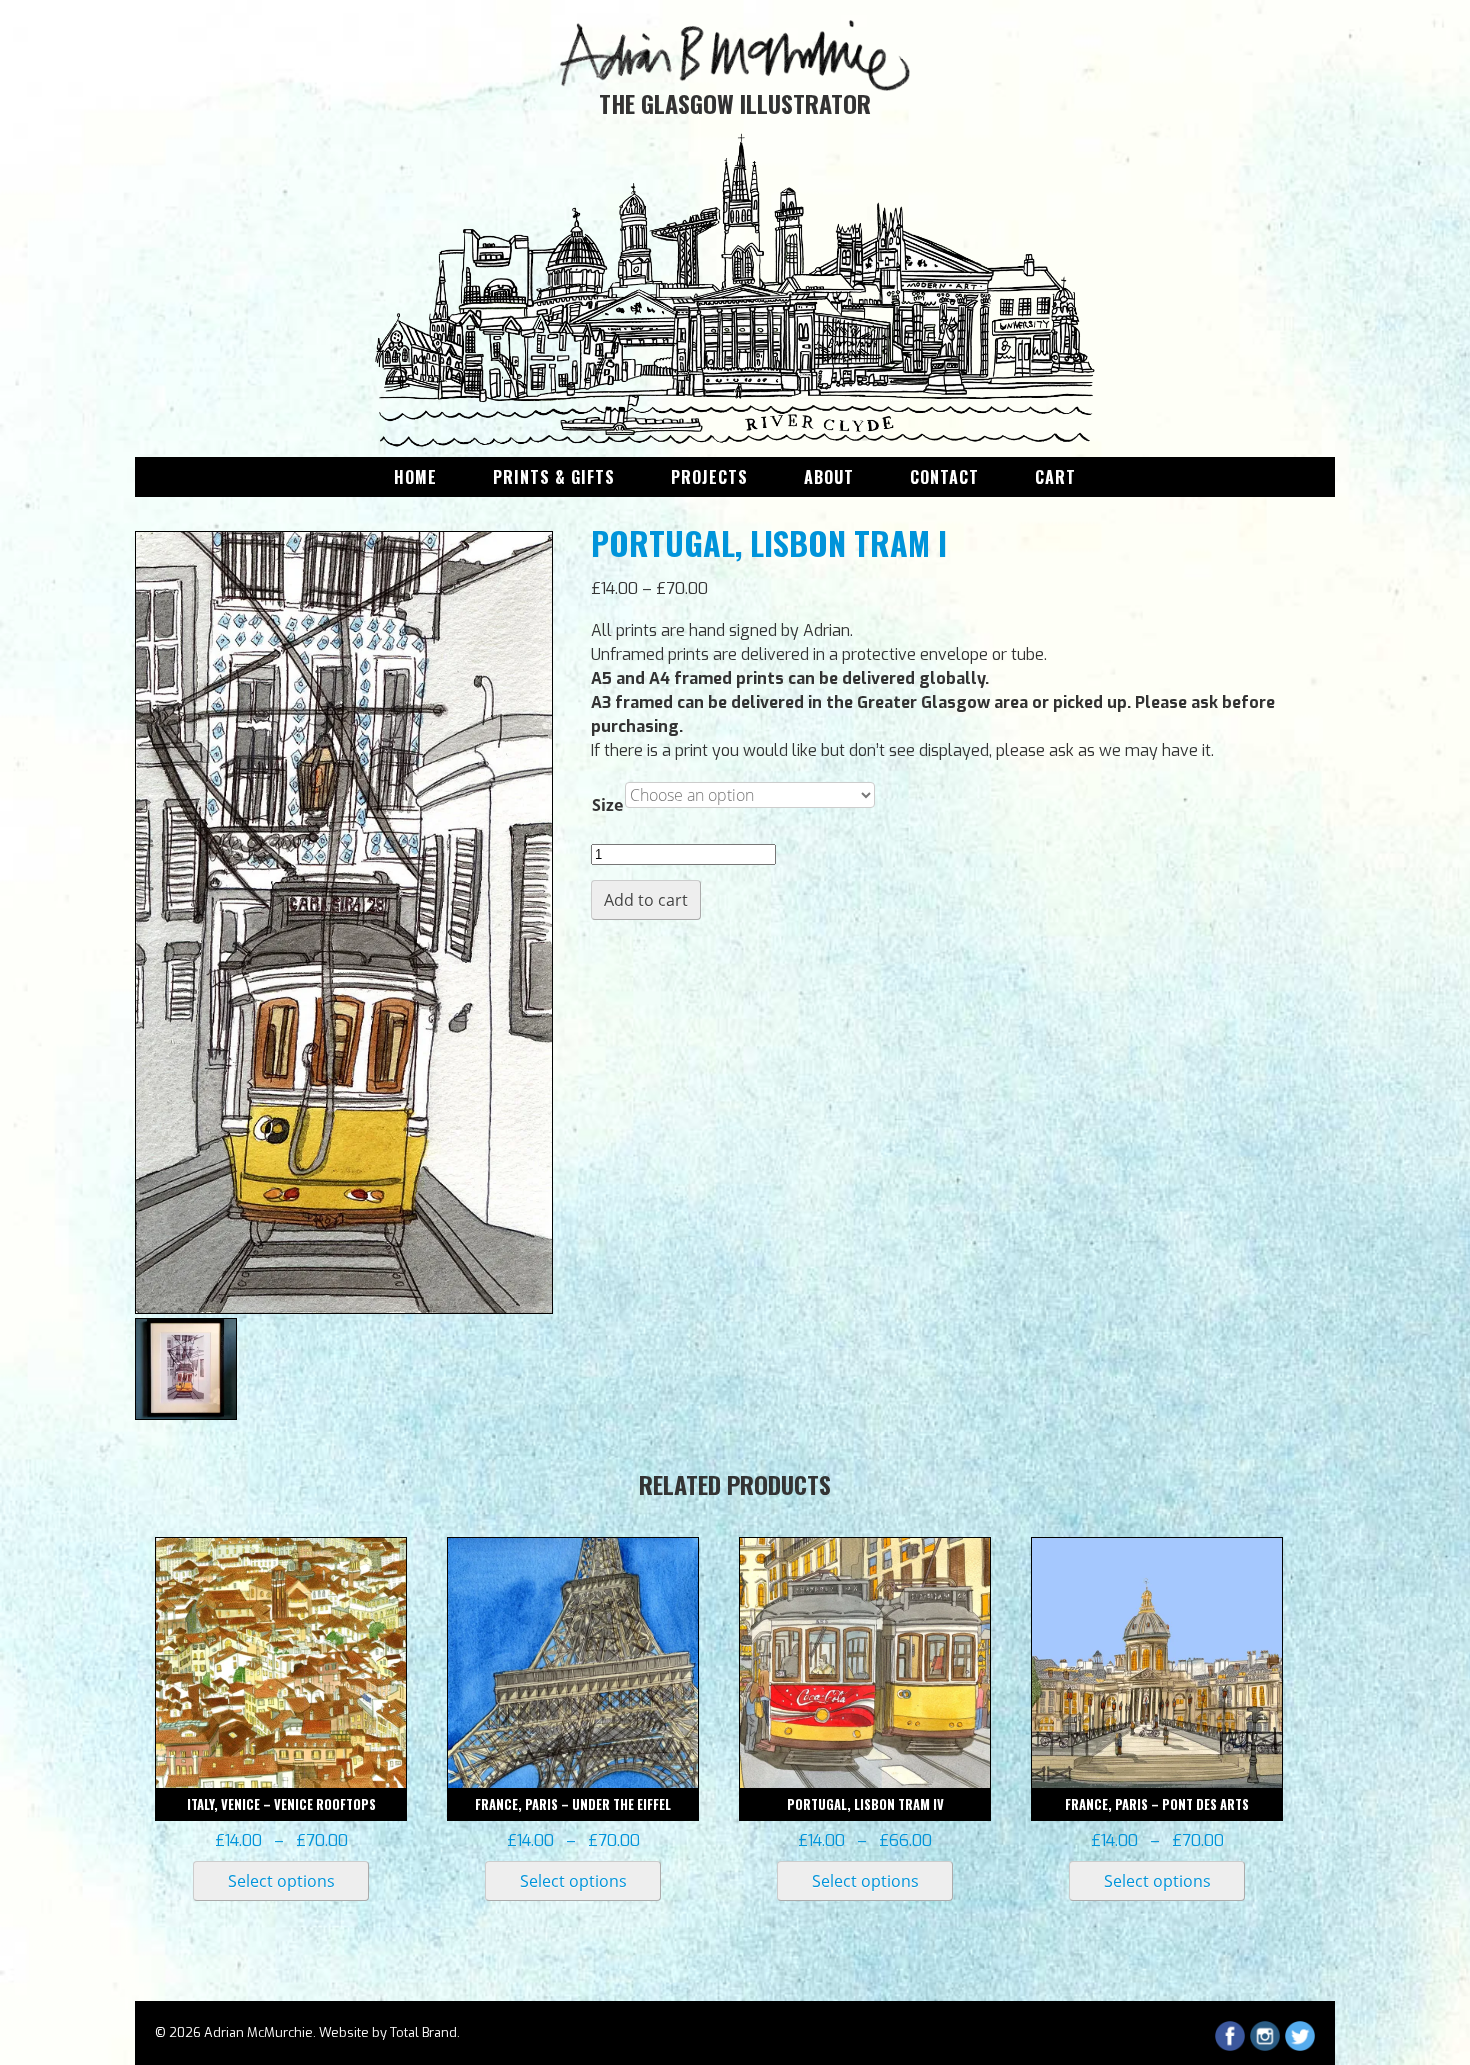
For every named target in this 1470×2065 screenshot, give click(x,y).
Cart (1055, 477)
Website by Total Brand (388, 2032)
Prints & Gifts (554, 477)
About (829, 477)
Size (607, 805)
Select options (281, 1881)
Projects (709, 477)
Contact (944, 477)
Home (415, 477)
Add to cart (646, 900)
